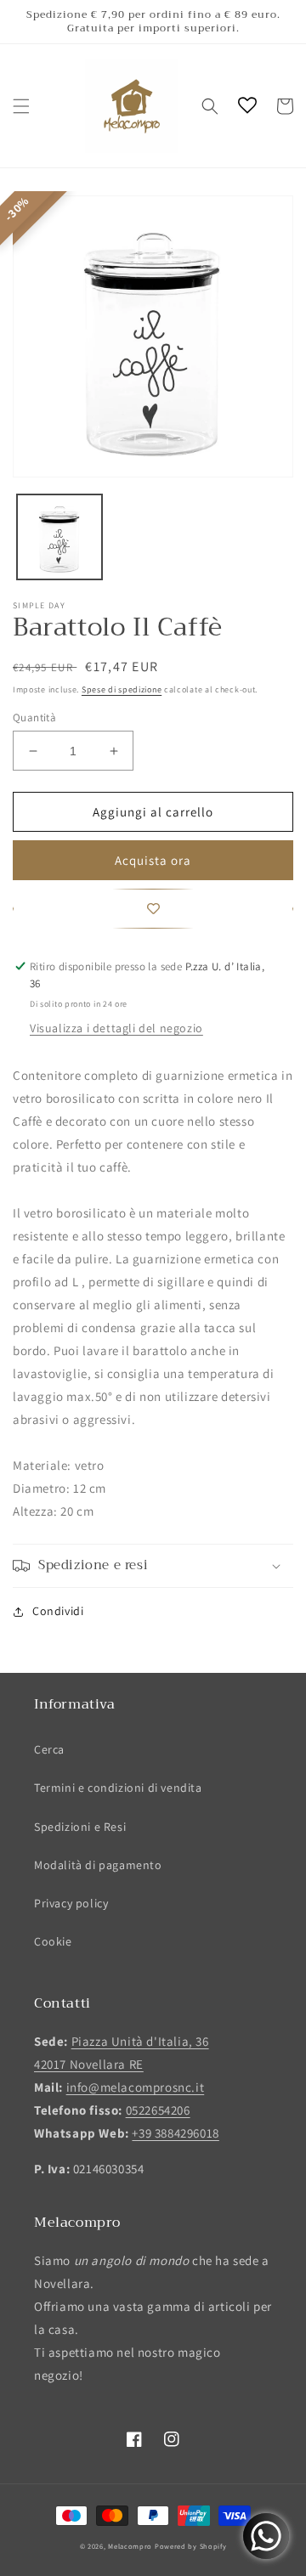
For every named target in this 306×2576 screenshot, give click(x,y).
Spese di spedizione (122, 689)
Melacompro (131, 2546)
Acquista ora (153, 860)
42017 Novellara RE (89, 2064)
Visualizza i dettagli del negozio (116, 1028)
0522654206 (158, 2110)
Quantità (34, 717)
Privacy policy (71, 1903)
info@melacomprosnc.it (136, 2087)
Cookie (53, 1941)
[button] (21, 106)
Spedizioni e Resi (80, 1827)
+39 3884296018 (175, 2133)
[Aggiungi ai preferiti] (153, 909)
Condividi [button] (58, 1611)
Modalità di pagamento (98, 1865)
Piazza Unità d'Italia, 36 (140, 2041)
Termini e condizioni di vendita (118, 1788)
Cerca (49, 1749)
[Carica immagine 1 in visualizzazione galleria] (59, 537)
